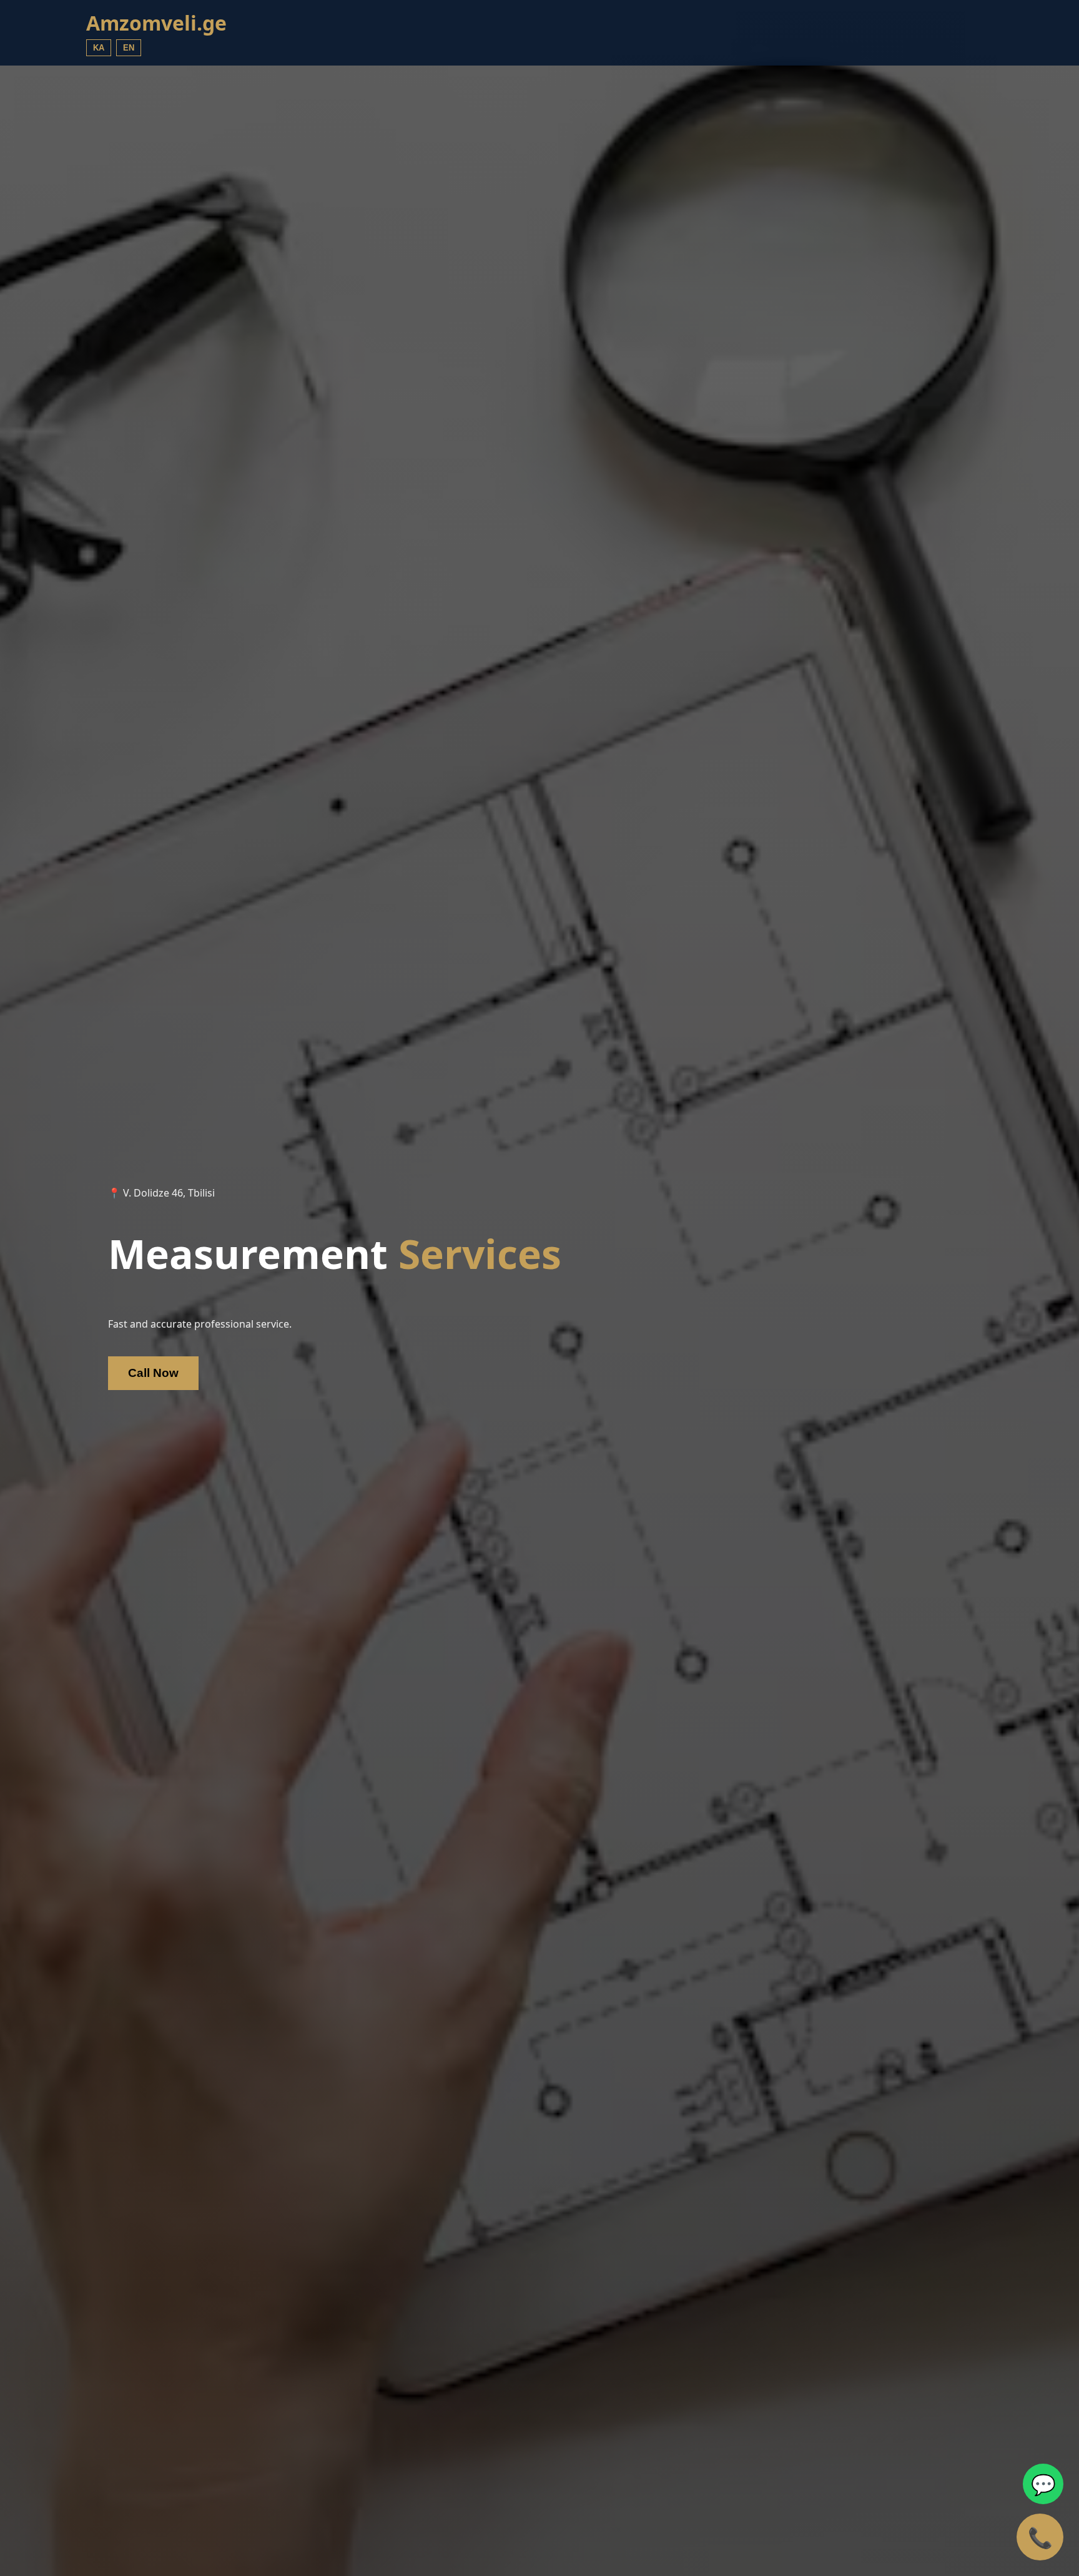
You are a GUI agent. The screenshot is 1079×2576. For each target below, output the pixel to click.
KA (99, 48)
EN (129, 48)
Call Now (153, 1373)
